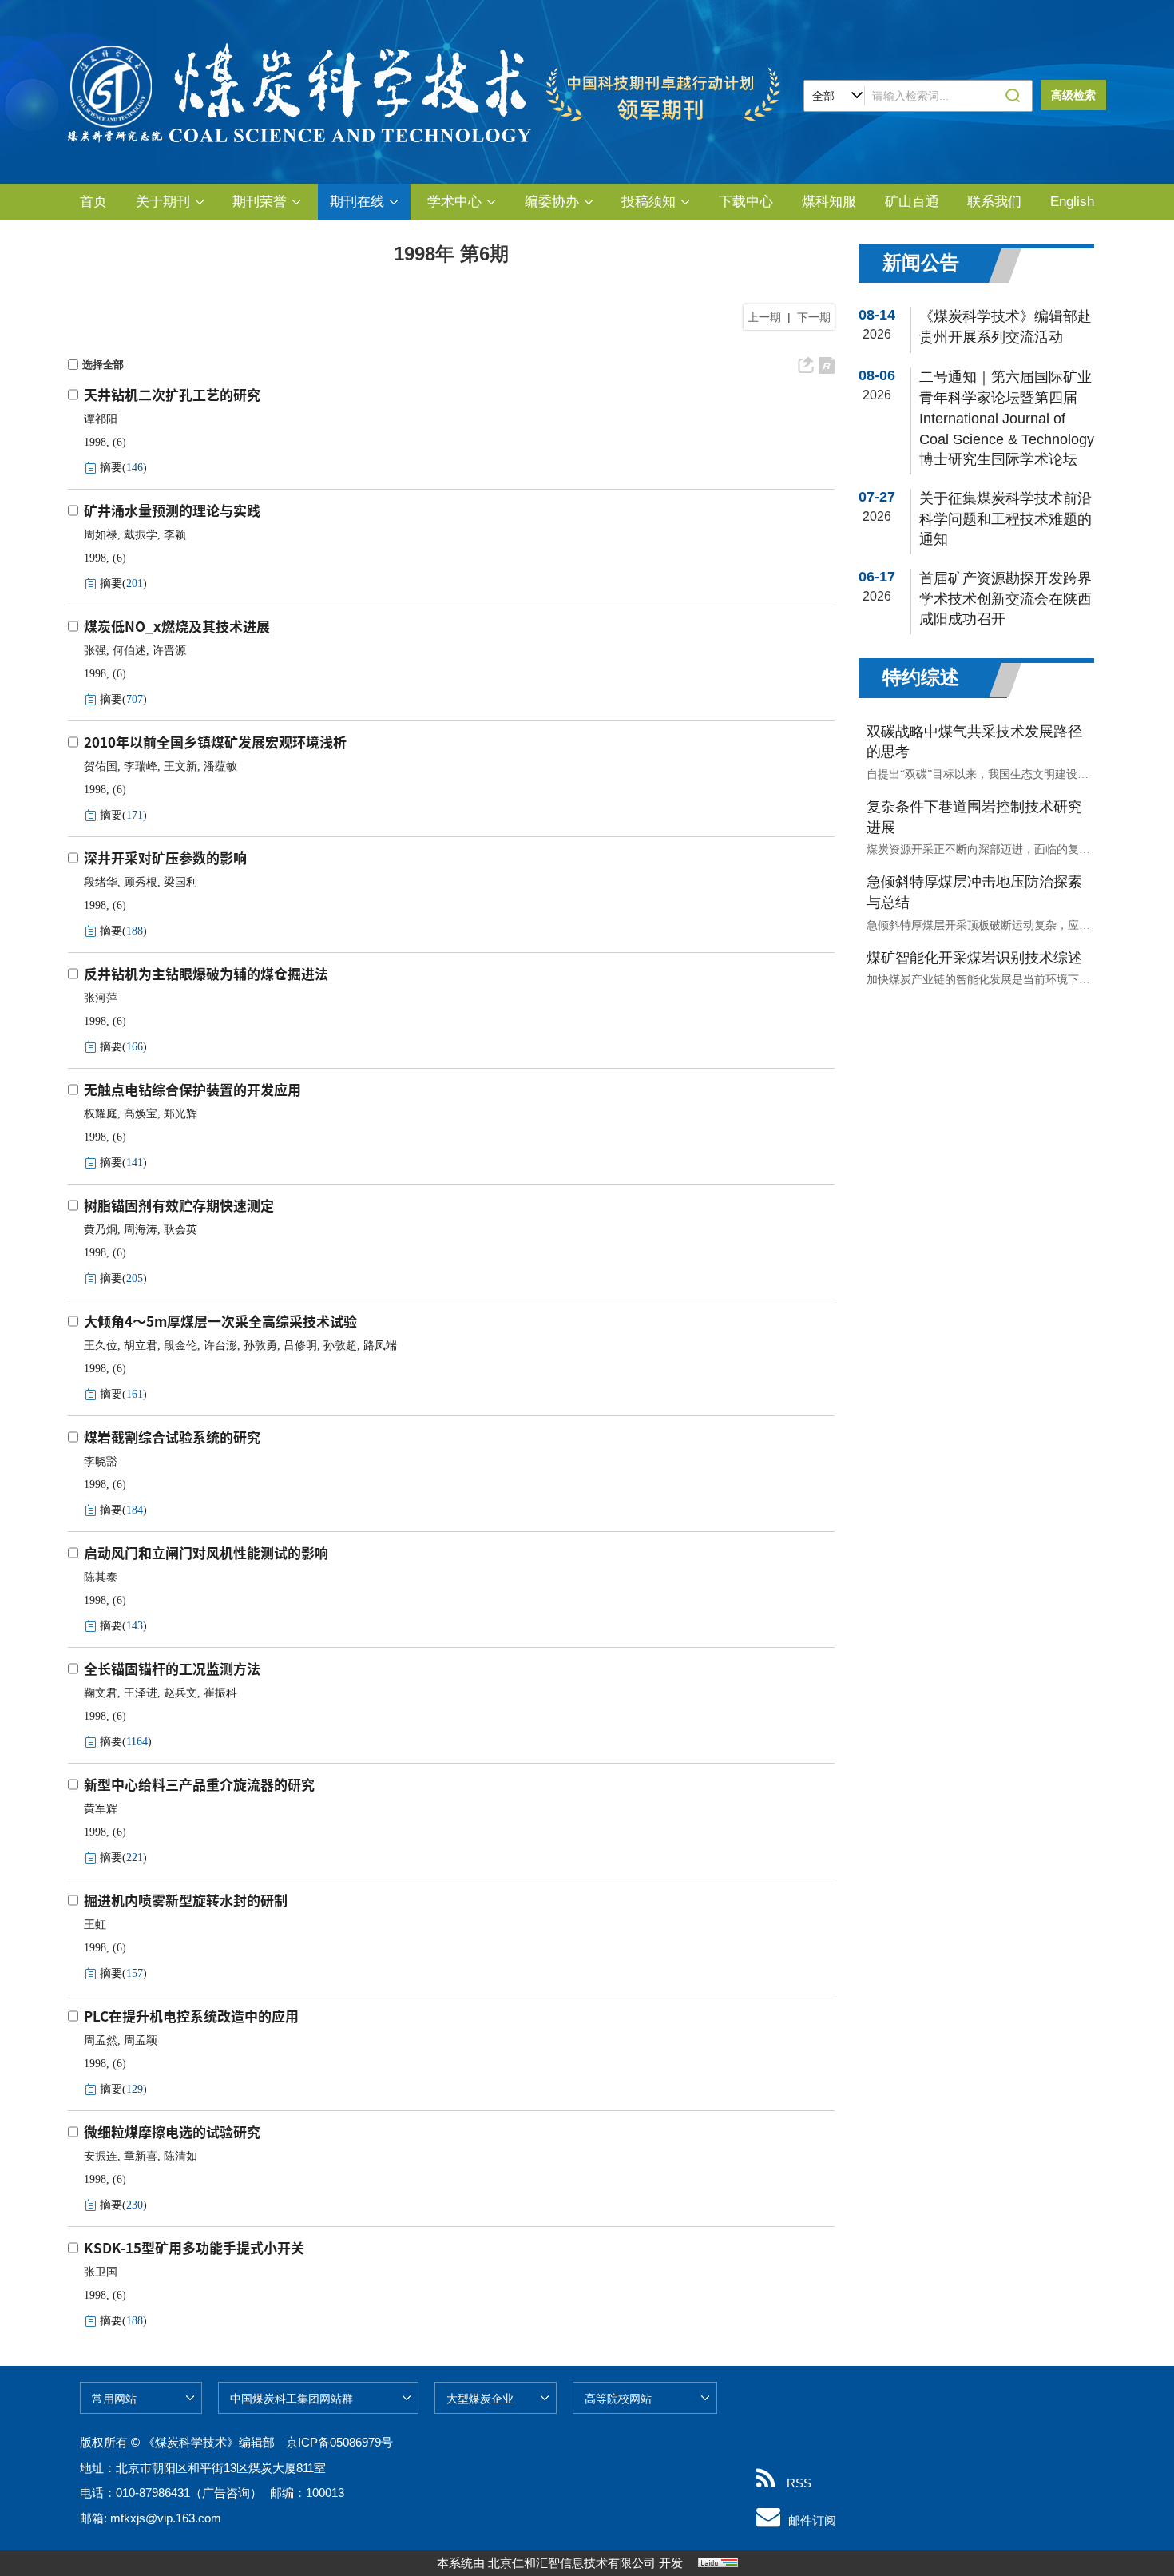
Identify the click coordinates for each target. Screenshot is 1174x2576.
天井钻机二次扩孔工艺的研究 (172, 394)
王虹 (95, 1925)
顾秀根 (141, 882)
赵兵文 (180, 1693)
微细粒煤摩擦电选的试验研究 (172, 2131)
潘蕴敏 (220, 766)
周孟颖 (141, 2040)
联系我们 (994, 202)
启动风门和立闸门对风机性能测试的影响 (206, 1552)
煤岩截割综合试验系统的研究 (172, 1437)
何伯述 (129, 651)
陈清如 (180, 2156)
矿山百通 (912, 202)
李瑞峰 (141, 766)
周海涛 (141, 1230)
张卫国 (101, 2272)
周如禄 (101, 535)
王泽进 (141, 1693)
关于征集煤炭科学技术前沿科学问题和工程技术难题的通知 (1005, 519)
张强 (95, 651)
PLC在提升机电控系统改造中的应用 (191, 2016)
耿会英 (180, 1230)
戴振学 (141, 535)
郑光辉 (180, 1114)
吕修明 (300, 1346)
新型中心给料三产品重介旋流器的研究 (199, 1784)
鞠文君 (101, 1693)
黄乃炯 (101, 1230)
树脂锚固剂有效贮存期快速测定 (179, 1205)
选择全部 (103, 365)
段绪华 (101, 882)
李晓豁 (101, 1461)
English (1072, 202)
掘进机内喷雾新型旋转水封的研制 (186, 1900)
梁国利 (180, 882)
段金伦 (180, 1346)
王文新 (180, 766)
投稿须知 (648, 202)
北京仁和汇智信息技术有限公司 (572, 2563)
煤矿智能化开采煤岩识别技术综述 (974, 958)
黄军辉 (101, 1809)
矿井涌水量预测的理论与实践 (172, 510)
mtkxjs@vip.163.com (166, 2518)
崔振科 (220, 1693)
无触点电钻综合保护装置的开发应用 (192, 1089)
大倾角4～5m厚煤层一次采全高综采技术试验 (220, 1321)
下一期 (814, 317)
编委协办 (552, 202)
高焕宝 (141, 1114)
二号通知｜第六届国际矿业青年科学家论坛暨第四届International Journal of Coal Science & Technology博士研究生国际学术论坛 (1007, 418)
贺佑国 (101, 766)
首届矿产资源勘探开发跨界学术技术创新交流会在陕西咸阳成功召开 (1005, 599)
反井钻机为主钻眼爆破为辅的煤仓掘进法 (206, 973)
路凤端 (380, 1346)
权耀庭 (101, 1114)
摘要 (111, 467)
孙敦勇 (260, 1346)
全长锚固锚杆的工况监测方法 (172, 1668)
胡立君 (141, 1346)
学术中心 (454, 202)
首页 (93, 202)
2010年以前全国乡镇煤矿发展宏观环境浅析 (215, 742)
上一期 (764, 317)
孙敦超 (340, 1346)
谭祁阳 (101, 419)
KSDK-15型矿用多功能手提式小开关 (194, 2247)
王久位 (101, 1346)
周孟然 (101, 2040)
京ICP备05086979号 (339, 2442)
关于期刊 (163, 202)
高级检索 (1073, 95)
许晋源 (169, 651)
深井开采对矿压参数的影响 (165, 857)
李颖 (175, 535)
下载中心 (746, 202)
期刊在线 (357, 202)
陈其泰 (101, 1577)
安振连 (101, 2156)
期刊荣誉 (260, 202)
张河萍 (101, 998)
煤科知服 (829, 202)
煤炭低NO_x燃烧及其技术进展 (177, 626)
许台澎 (220, 1346)
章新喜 (141, 2156)
